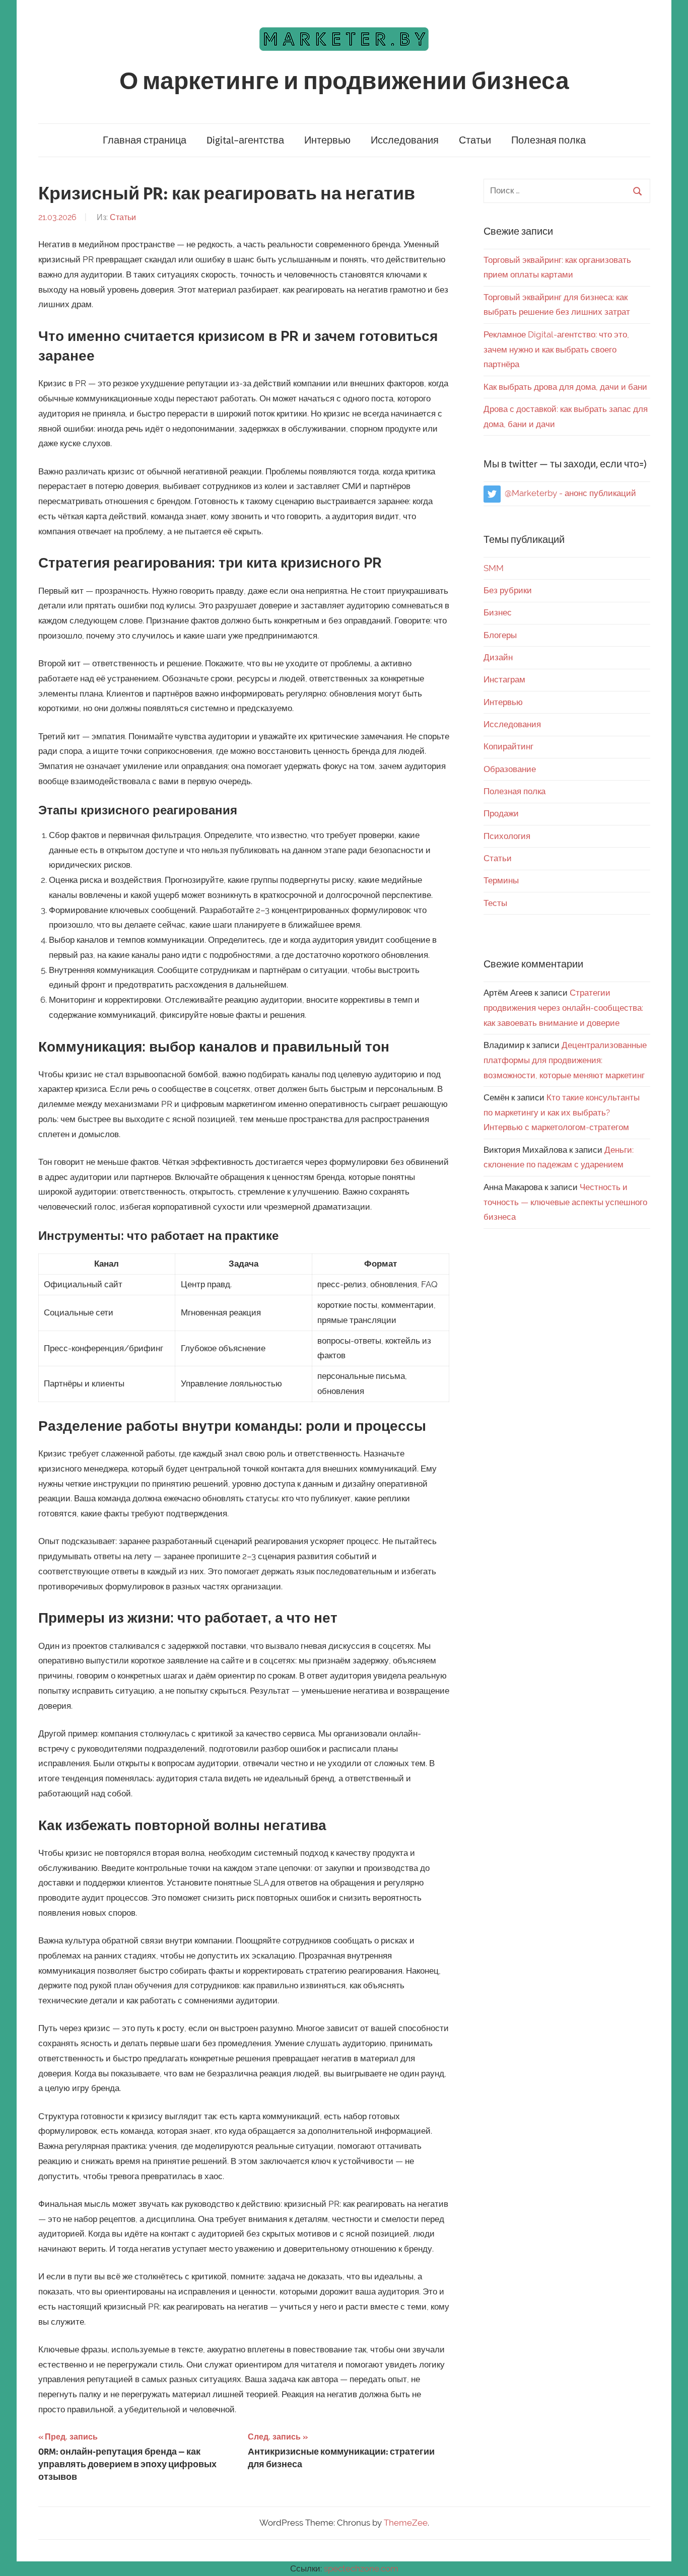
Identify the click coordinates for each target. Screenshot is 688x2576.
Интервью (327, 140)
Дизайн (498, 657)
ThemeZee (406, 2523)
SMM (494, 568)
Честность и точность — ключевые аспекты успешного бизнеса (565, 1202)
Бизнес (498, 612)
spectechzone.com (361, 2568)
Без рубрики (508, 590)
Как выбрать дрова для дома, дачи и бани (565, 387)
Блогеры (500, 635)
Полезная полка (548, 140)
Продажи (501, 813)
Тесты (495, 903)
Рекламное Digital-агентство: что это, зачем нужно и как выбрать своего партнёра (556, 350)
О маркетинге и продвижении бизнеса (344, 81)
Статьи (475, 140)
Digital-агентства (245, 140)
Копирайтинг (508, 746)
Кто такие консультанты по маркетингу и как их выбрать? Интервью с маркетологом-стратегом (562, 1112)
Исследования (405, 140)
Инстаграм (504, 679)
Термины (501, 880)
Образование (510, 769)
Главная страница (145, 140)
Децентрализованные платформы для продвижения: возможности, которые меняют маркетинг (565, 1060)
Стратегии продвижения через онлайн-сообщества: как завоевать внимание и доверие (563, 1008)
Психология (507, 836)
